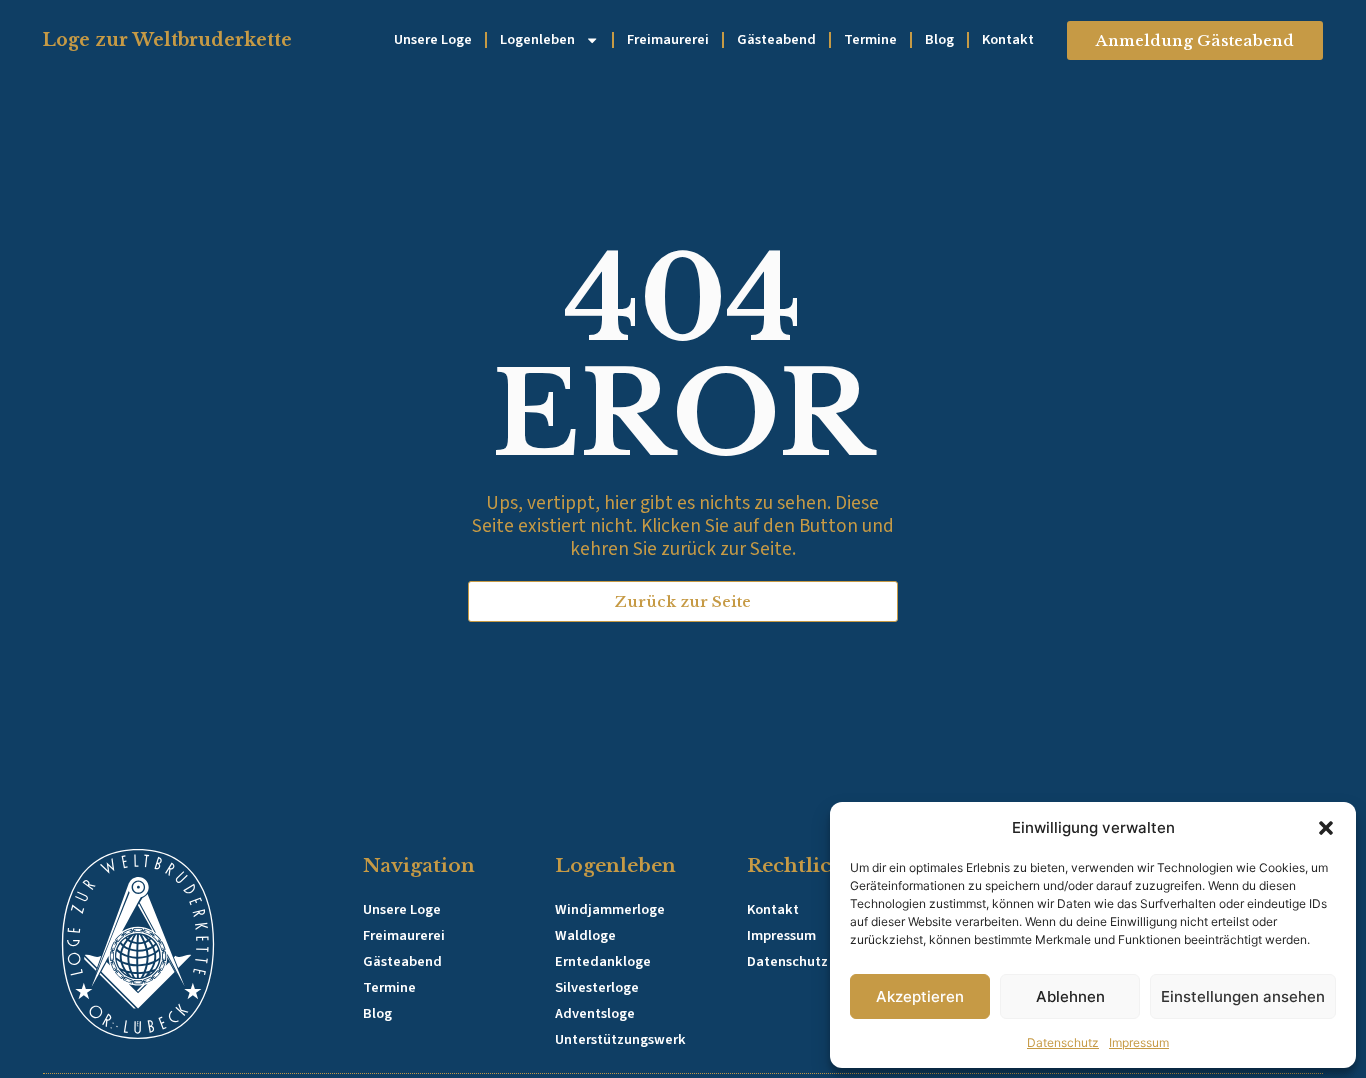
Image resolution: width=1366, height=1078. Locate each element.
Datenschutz (1063, 1042)
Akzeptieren (920, 996)
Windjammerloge (610, 909)
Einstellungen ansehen (1243, 996)
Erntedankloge (603, 961)
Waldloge (585, 935)
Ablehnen (1070, 996)
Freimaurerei (668, 39)
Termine (870, 39)
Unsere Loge (433, 39)
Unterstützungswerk (620, 1039)
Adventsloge (595, 1013)
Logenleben (537, 39)
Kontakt (1008, 39)
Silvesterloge (597, 987)
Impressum (1139, 1042)
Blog (939, 39)
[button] (1326, 828)
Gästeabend (776, 39)
